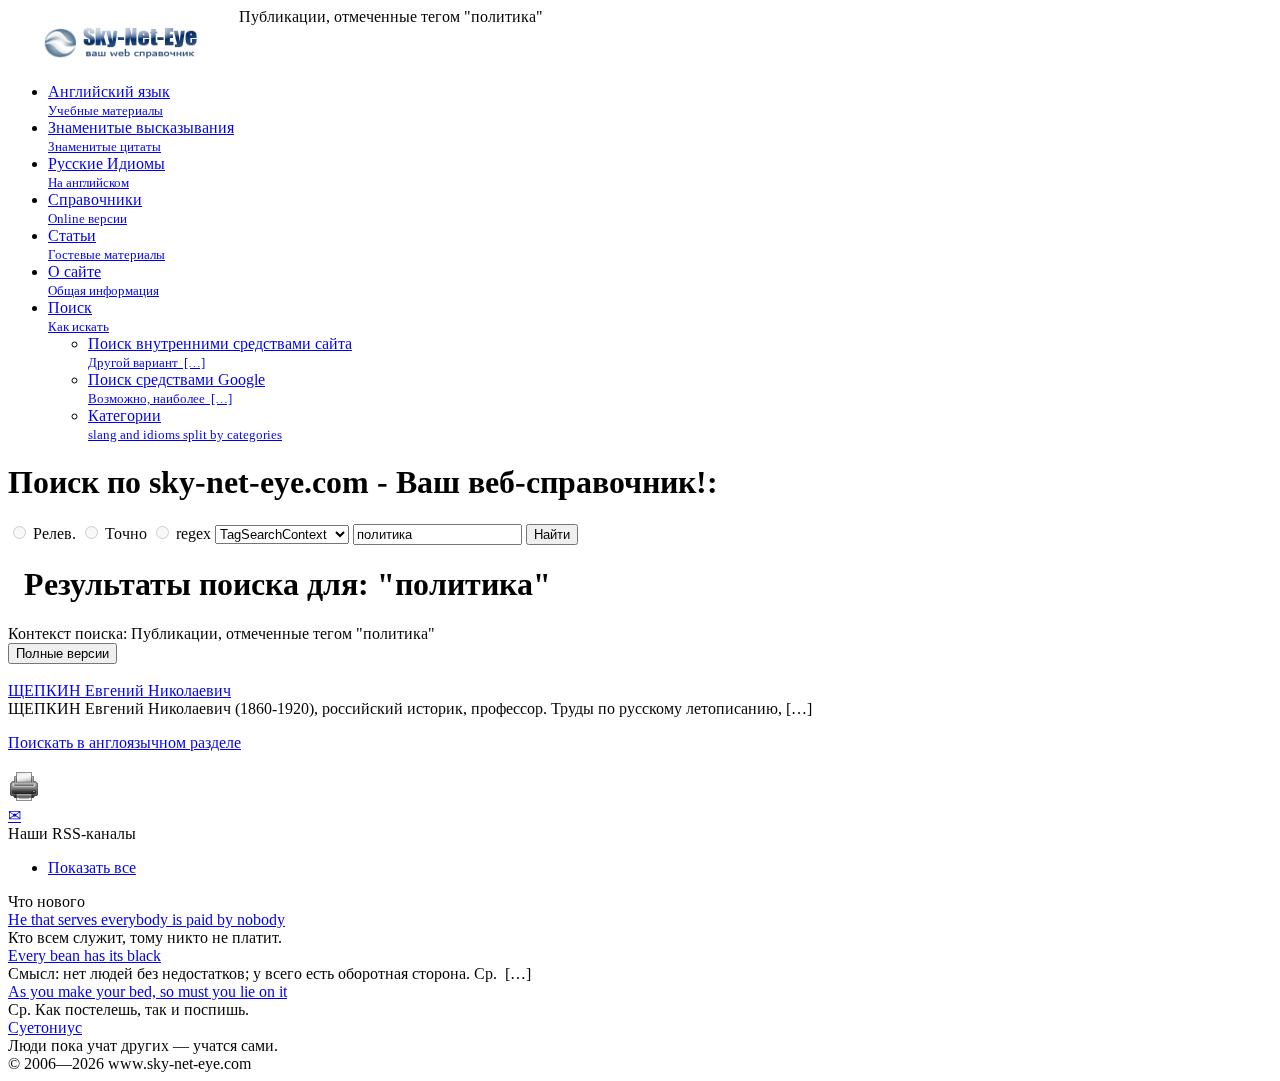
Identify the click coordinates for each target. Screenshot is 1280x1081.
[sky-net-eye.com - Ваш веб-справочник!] (123, 73)
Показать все (92, 867)
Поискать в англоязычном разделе (124, 742)
